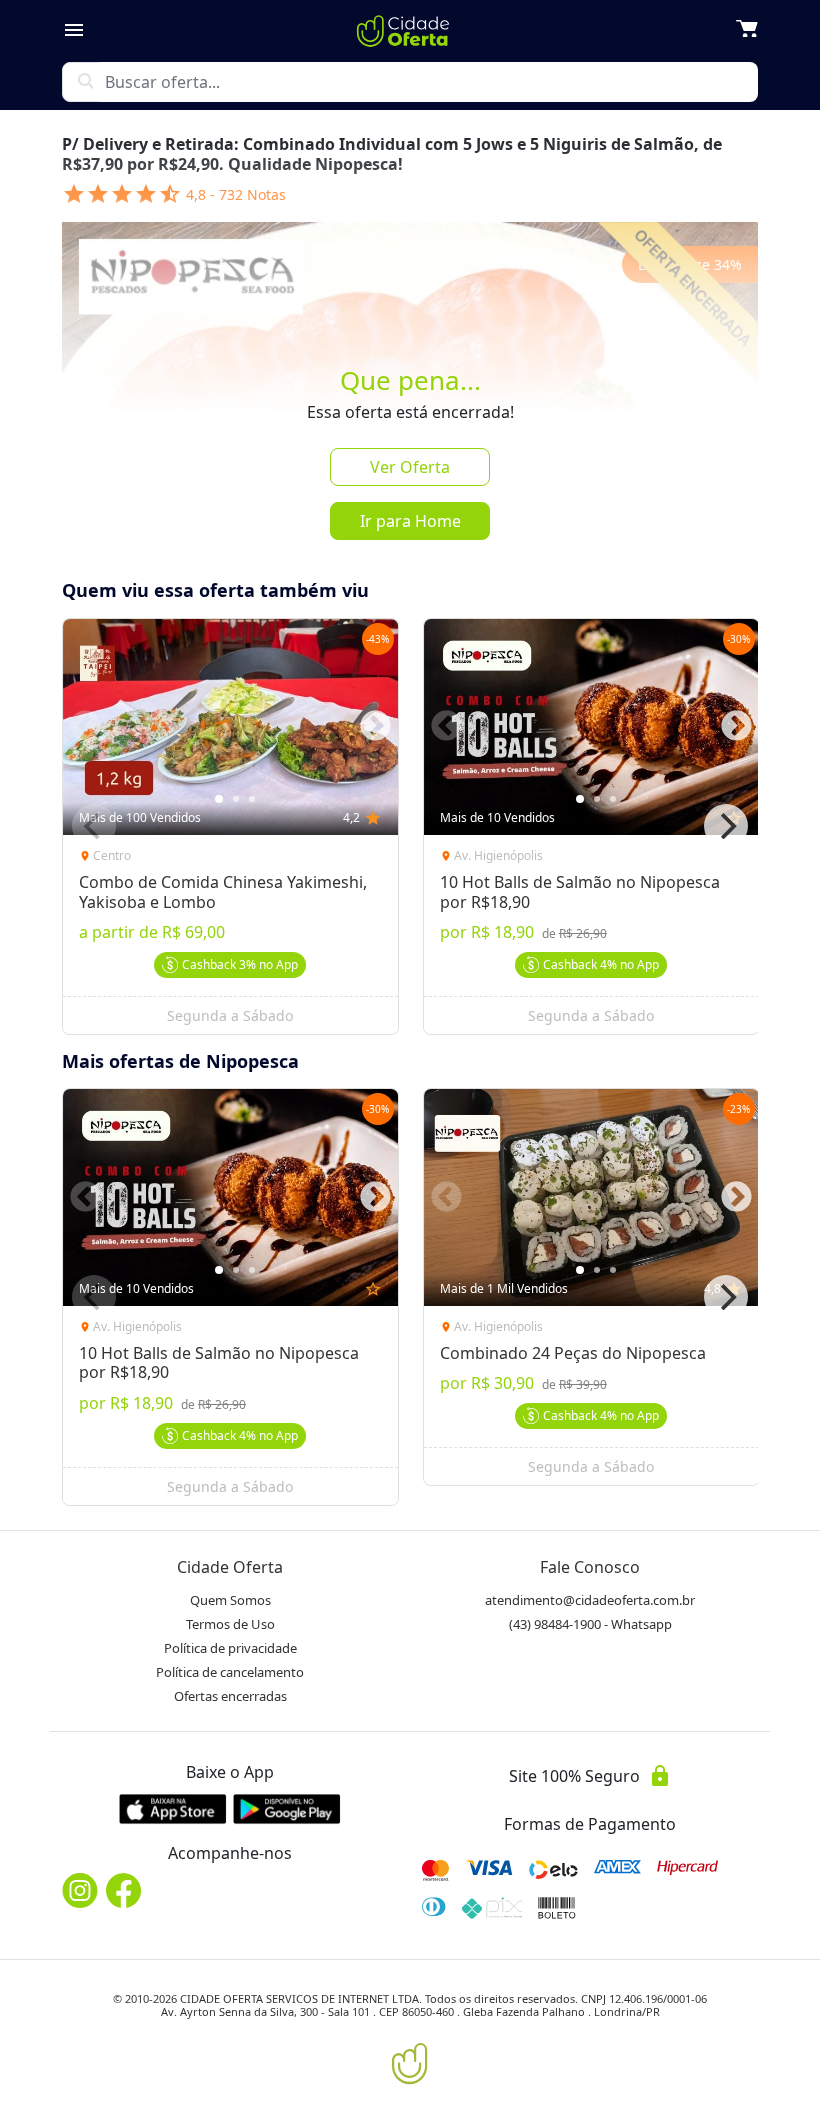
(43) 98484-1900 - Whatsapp (590, 1624)
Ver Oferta (410, 467)
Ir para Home (410, 521)
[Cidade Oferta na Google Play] (287, 1808)
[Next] (726, 826)
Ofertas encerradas (230, 1696)
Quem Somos (230, 1600)
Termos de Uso (230, 1624)
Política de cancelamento (230, 1672)
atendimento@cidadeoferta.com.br (590, 1600)
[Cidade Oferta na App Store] (173, 1808)
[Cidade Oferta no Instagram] (80, 1890)
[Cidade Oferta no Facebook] (124, 1890)
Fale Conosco (590, 1567)
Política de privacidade (230, 1648)
